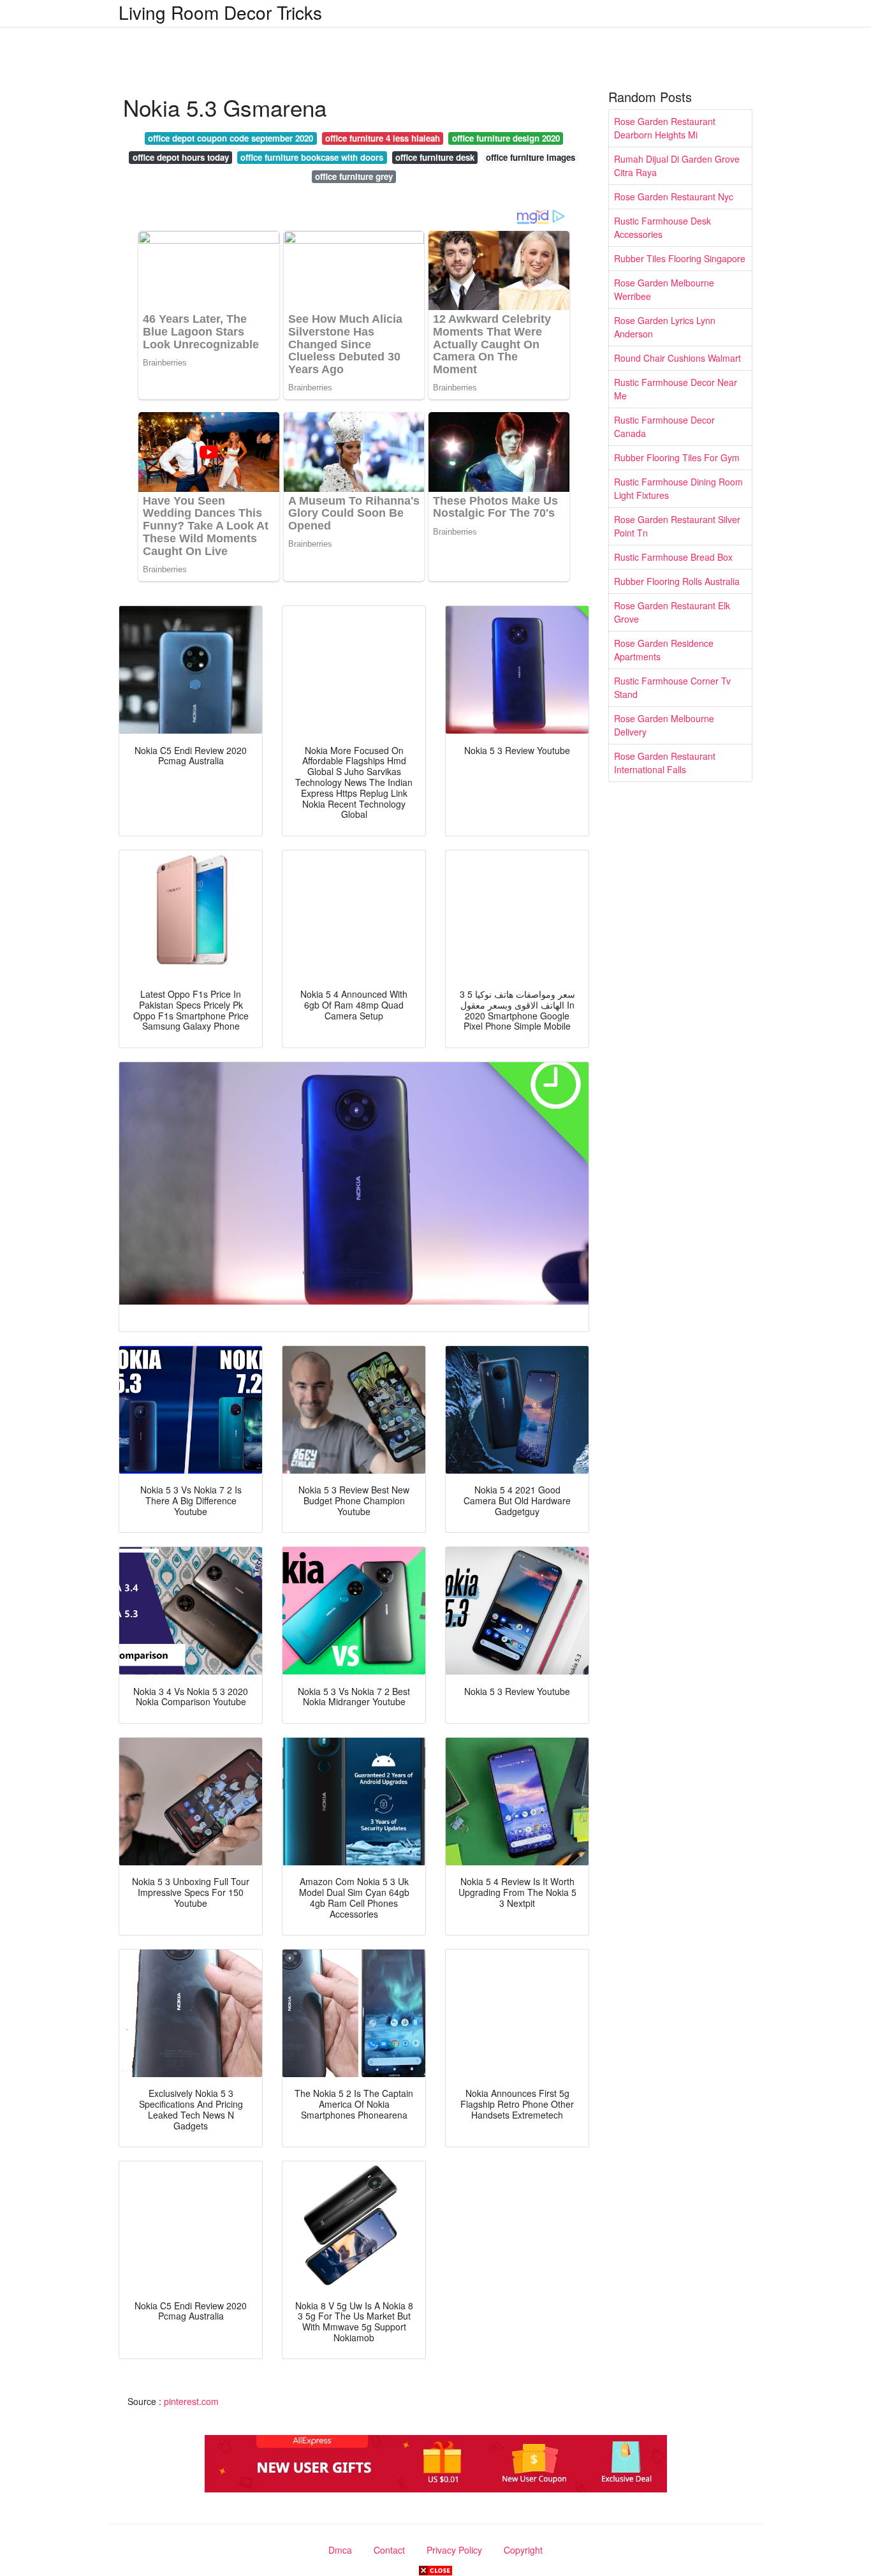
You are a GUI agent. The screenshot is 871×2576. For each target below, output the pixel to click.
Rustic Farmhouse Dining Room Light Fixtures (678, 488)
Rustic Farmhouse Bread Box (673, 557)
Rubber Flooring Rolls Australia (677, 581)
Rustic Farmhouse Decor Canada (664, 426)
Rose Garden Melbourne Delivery (664, 725)
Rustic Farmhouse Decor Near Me (676, 389)
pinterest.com (191, 2401)
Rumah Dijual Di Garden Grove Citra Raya (677, 166)
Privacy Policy (454, 2550)
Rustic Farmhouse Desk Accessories (662, 227)
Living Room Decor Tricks (220, 12)
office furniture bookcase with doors (312, 157)
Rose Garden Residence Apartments (664, 650)
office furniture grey (354, 176)
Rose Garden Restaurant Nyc (674, 196)
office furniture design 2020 (506, 138)
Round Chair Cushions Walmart (677, 358)
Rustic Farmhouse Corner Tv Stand (672, 687)
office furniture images (531, 157)
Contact (389, 2550)
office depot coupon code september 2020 (231, 138)
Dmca (340, 2550)
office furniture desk (435, 157)
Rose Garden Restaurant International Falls (665, 763)
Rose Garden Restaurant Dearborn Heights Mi (665, 128)
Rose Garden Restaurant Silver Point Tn (677, 526)
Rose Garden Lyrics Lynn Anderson (665, 327)
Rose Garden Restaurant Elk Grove (672, 612)
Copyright (523, 2550)
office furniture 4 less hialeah (383, 138)
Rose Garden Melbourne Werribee (664, 289)
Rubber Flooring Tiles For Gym (677, 457)
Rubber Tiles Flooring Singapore (680, 258)
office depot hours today (181, 157)
